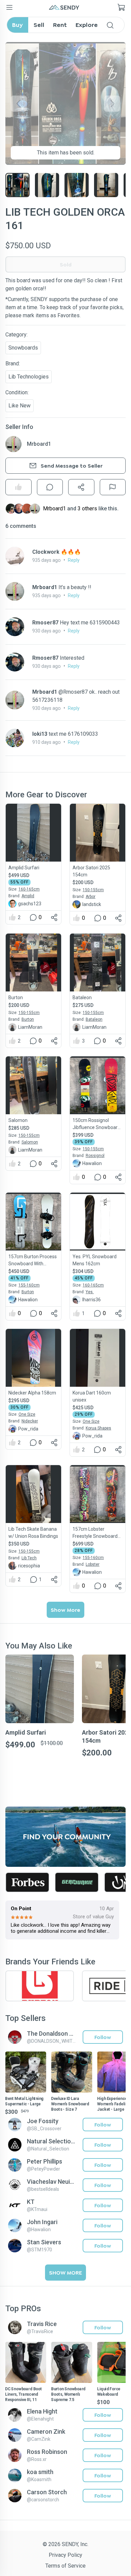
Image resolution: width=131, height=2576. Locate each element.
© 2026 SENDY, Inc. (65, 2544)
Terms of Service (65, 2566)
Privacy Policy (65, 2555)
